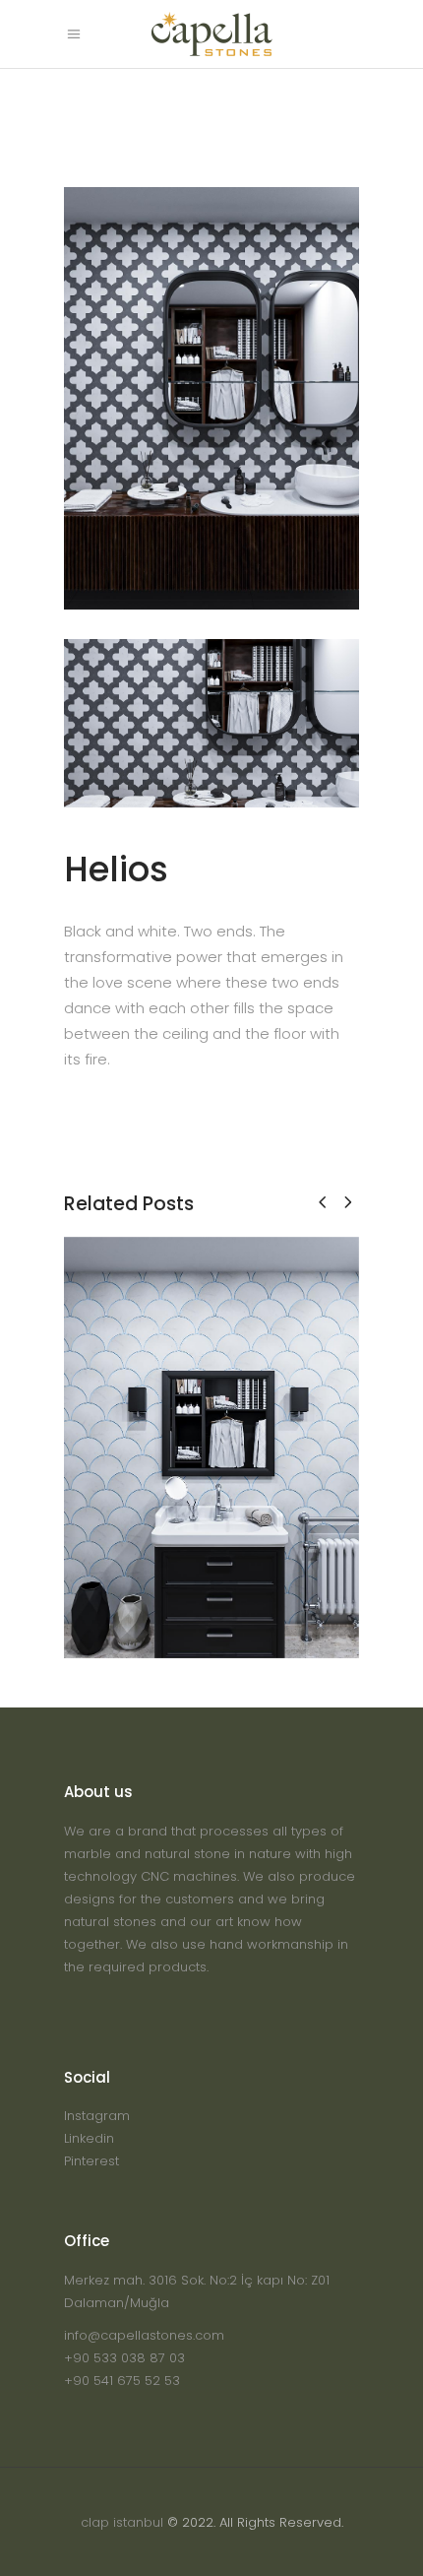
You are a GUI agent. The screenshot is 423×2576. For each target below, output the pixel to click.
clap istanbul (122, 2522)
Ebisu (212, 1432)
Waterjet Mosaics (211, 1461)
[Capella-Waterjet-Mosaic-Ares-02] (211, 724)
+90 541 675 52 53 (122, 2381)
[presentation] (322, 1202)
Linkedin (89, 2138)
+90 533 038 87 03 (124, 2358)
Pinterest (91, 2161)
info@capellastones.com (144, 2335)
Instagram (97, 2116)
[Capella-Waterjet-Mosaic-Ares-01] (211, 398)
